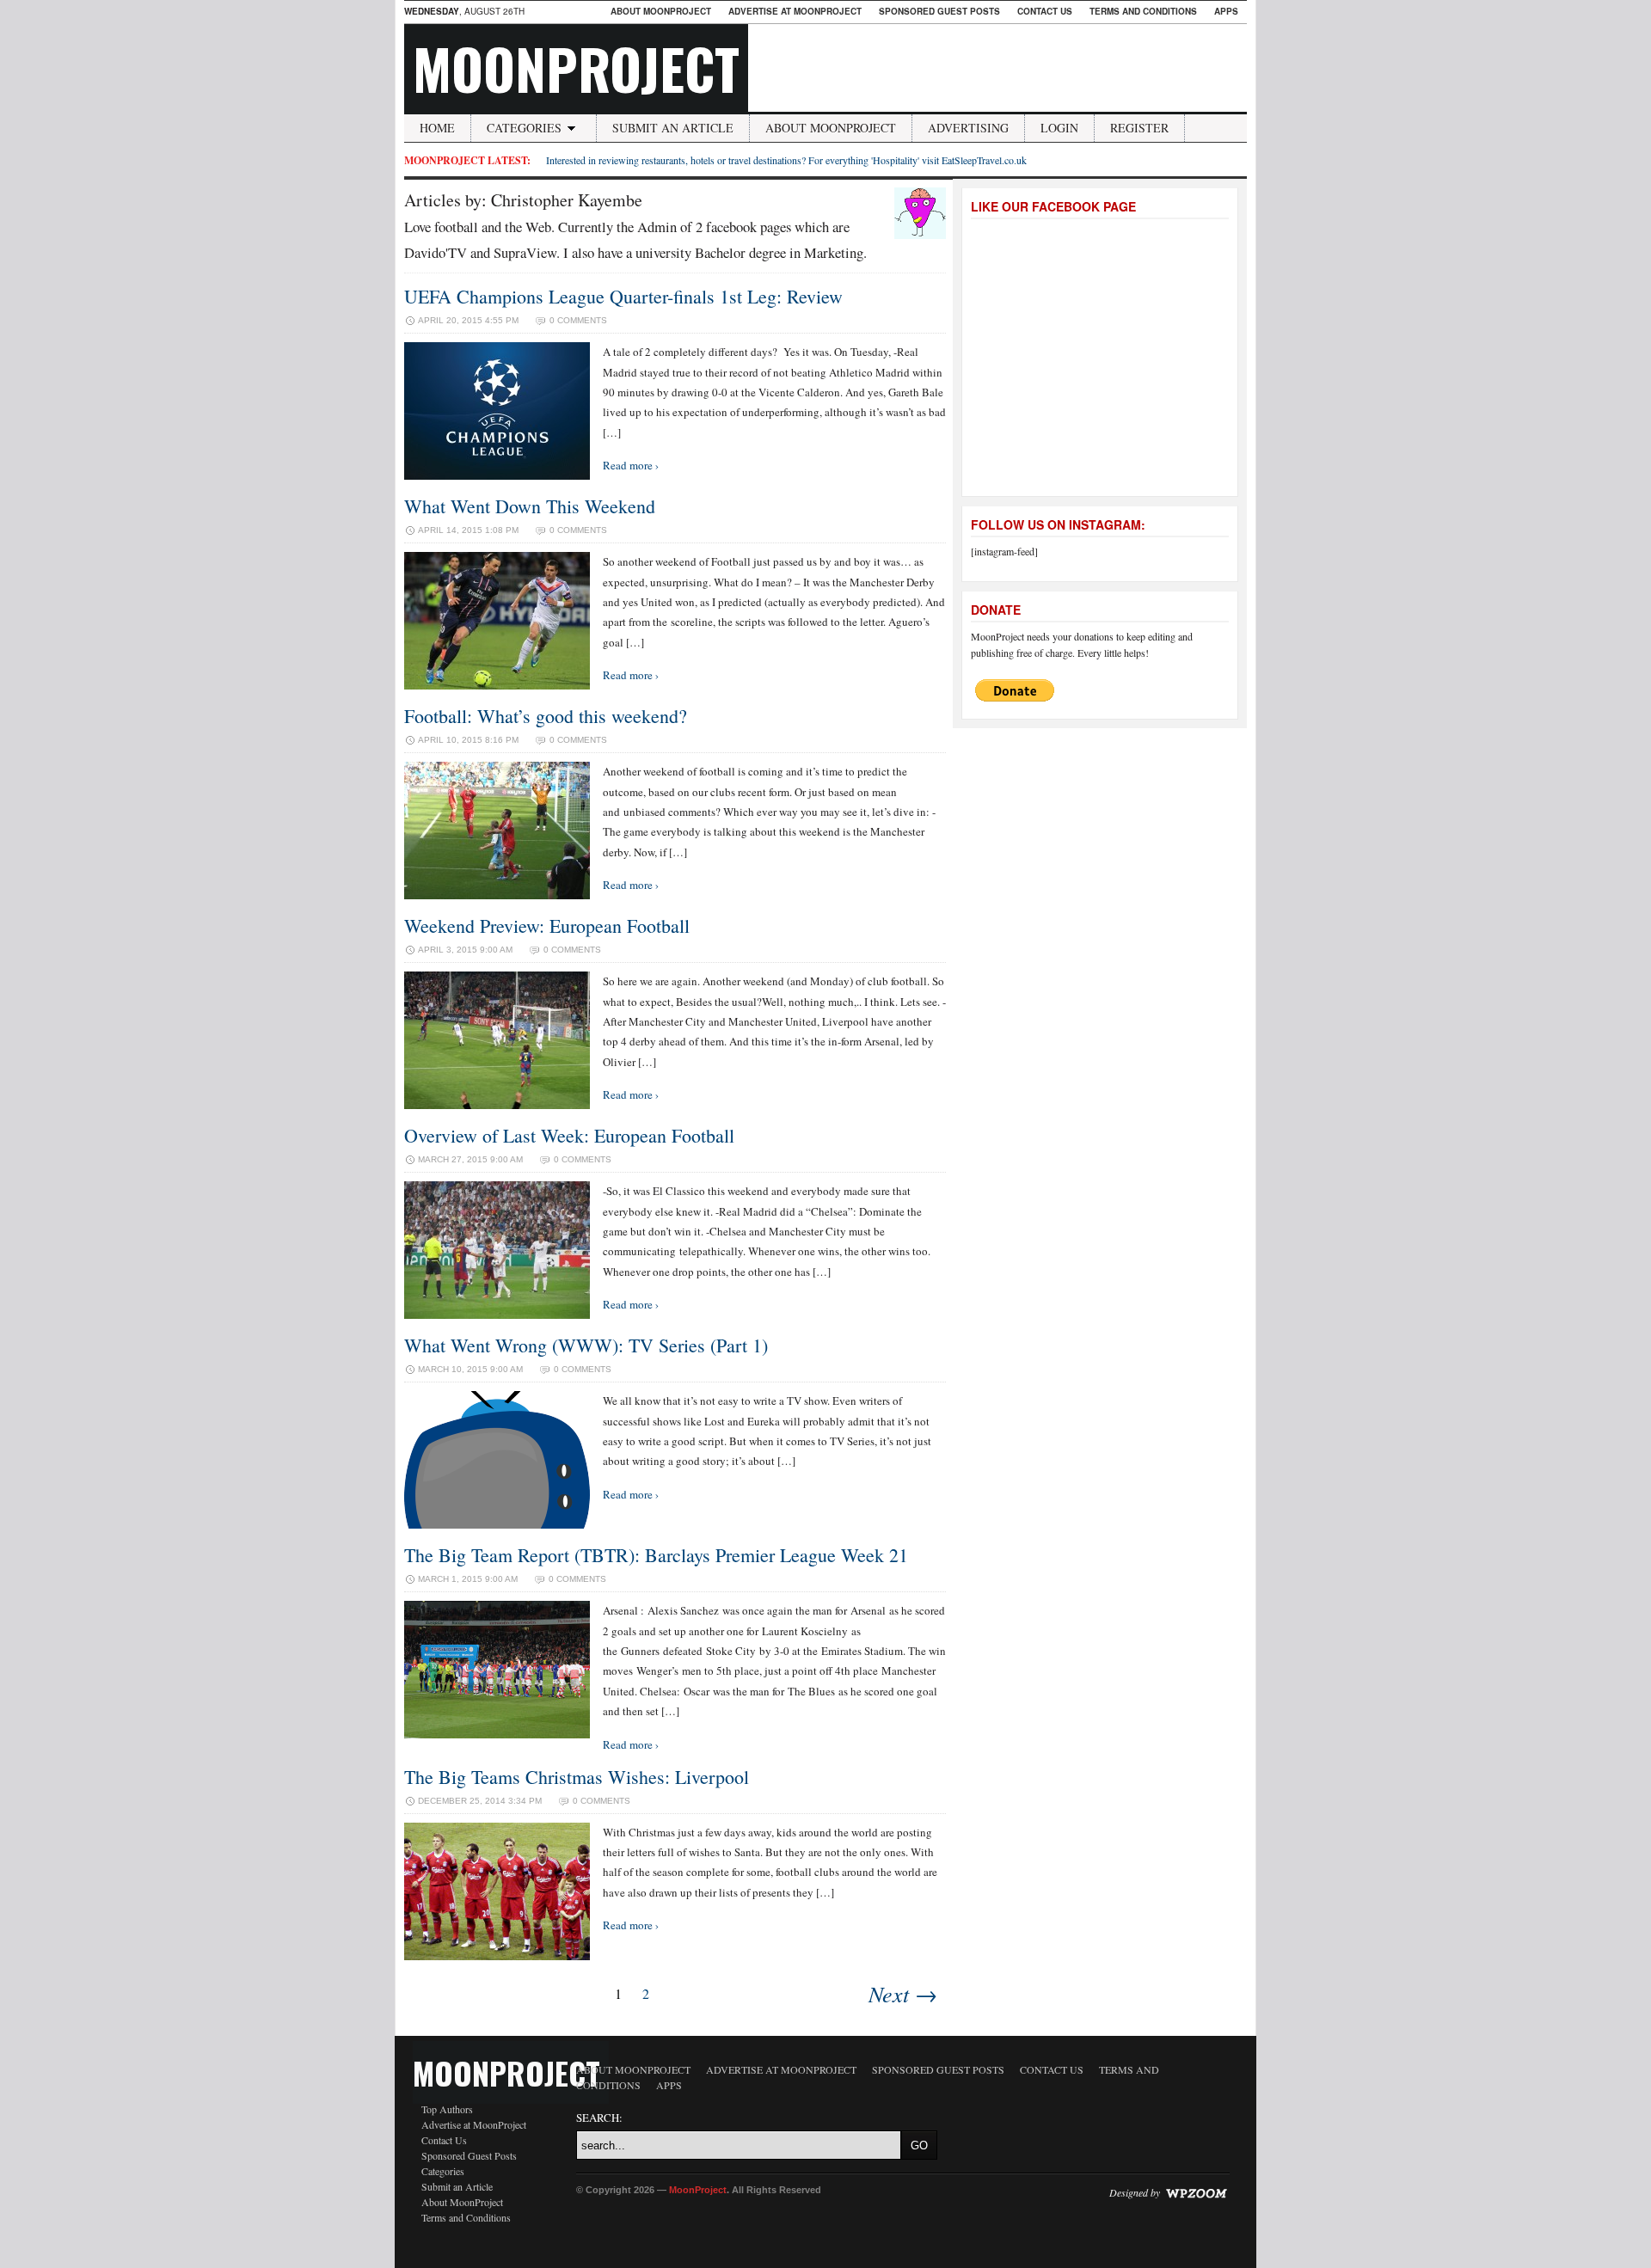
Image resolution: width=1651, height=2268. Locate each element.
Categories (524, 128)
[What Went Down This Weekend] (497, 685)
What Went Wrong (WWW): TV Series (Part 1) (586, 1345)
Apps (1226, 11)
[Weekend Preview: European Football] (497, 1105)
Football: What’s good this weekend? (546, 716)
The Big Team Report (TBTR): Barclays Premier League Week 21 (656, 1555)
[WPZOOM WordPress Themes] (1196, 2191)
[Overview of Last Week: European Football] (497, 1315)
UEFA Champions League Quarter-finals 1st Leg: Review (623, 296)
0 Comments (578, 320)
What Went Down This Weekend (530, 506)
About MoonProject (661, 11)
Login (1059, 128)
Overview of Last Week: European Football (569, 1135)
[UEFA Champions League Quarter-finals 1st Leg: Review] (497, 475)
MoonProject (576, 68)
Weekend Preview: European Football (547, 926)
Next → (903, 1993)
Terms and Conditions (1143, 11)
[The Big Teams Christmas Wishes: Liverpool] (497, 1956)
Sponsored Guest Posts (939, 11)
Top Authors (447, 2109)
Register (1139, 128)
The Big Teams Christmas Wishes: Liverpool (577, 1777)
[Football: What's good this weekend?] (497, 895)
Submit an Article (673, 128)
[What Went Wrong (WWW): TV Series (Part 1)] (497, 1524)
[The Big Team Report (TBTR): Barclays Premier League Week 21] (497, 1734)
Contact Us (1045, 11)
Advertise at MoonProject (795, 11)
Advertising (968, 128)
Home (437, 128)
